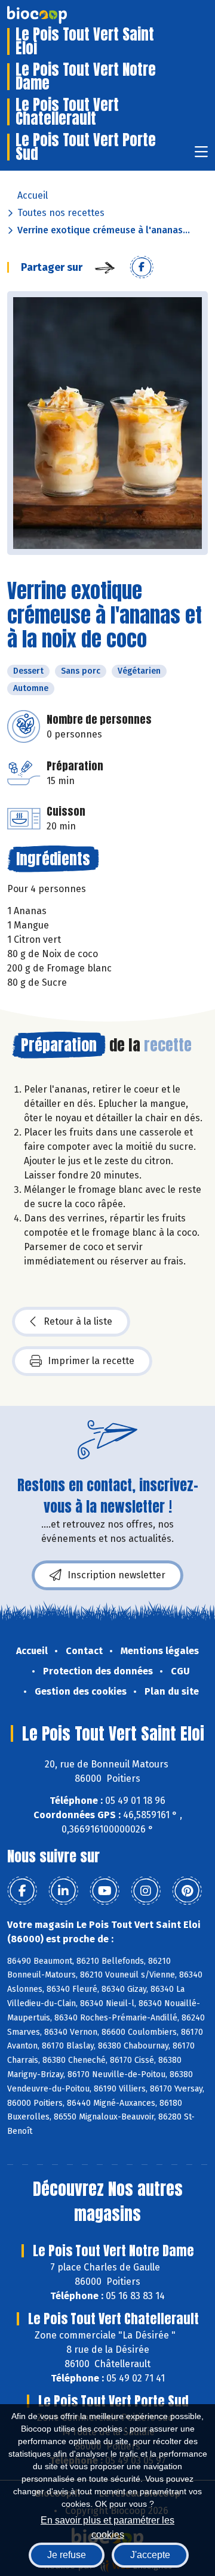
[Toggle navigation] (201, 155)
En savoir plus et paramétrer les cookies (107, 2526)
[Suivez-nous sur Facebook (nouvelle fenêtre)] (22, 1891)
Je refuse (67, 2555)
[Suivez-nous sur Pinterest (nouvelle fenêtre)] (187, 1891)
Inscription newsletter (116, 1575)
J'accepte (150, 2555)
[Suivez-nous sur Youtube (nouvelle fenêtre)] (105, 1891)
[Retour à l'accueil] (55, 15)
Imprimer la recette (91, 1361)
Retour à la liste (78, 1321)
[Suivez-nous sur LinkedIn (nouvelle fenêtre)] (63, 1891)
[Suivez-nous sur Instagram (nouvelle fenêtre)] (146, 1891)
